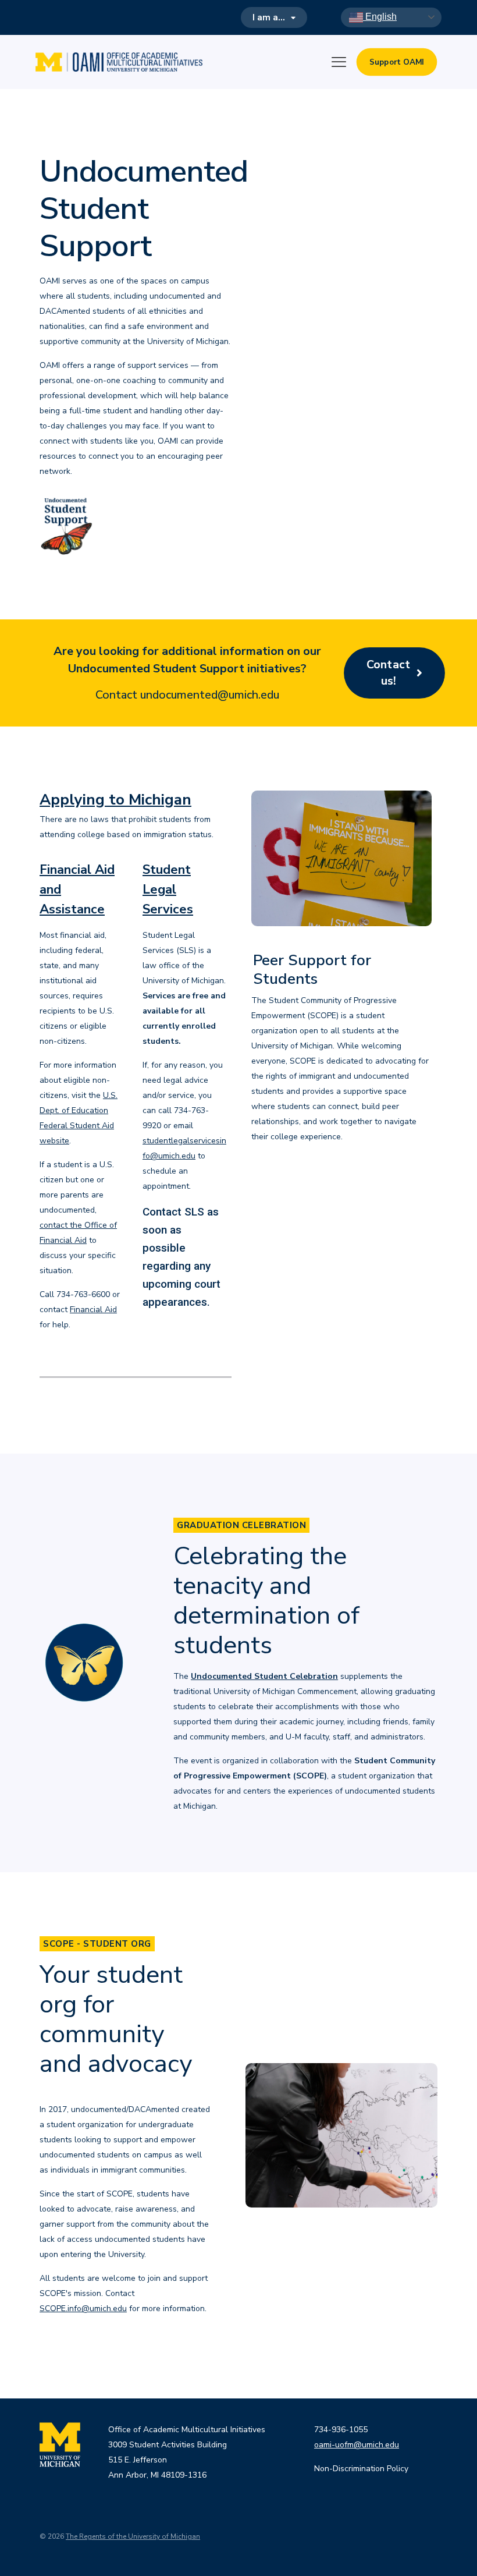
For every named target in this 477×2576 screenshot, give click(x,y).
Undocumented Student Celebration (264, 1676)
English (380, 17)
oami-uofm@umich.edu (357, 2445)
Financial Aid (93, 1310)
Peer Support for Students (312, 970)
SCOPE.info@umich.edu (83, 2309)
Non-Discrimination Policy (361, 2469)
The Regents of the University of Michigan (133, 2536)
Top (449, 2548)
